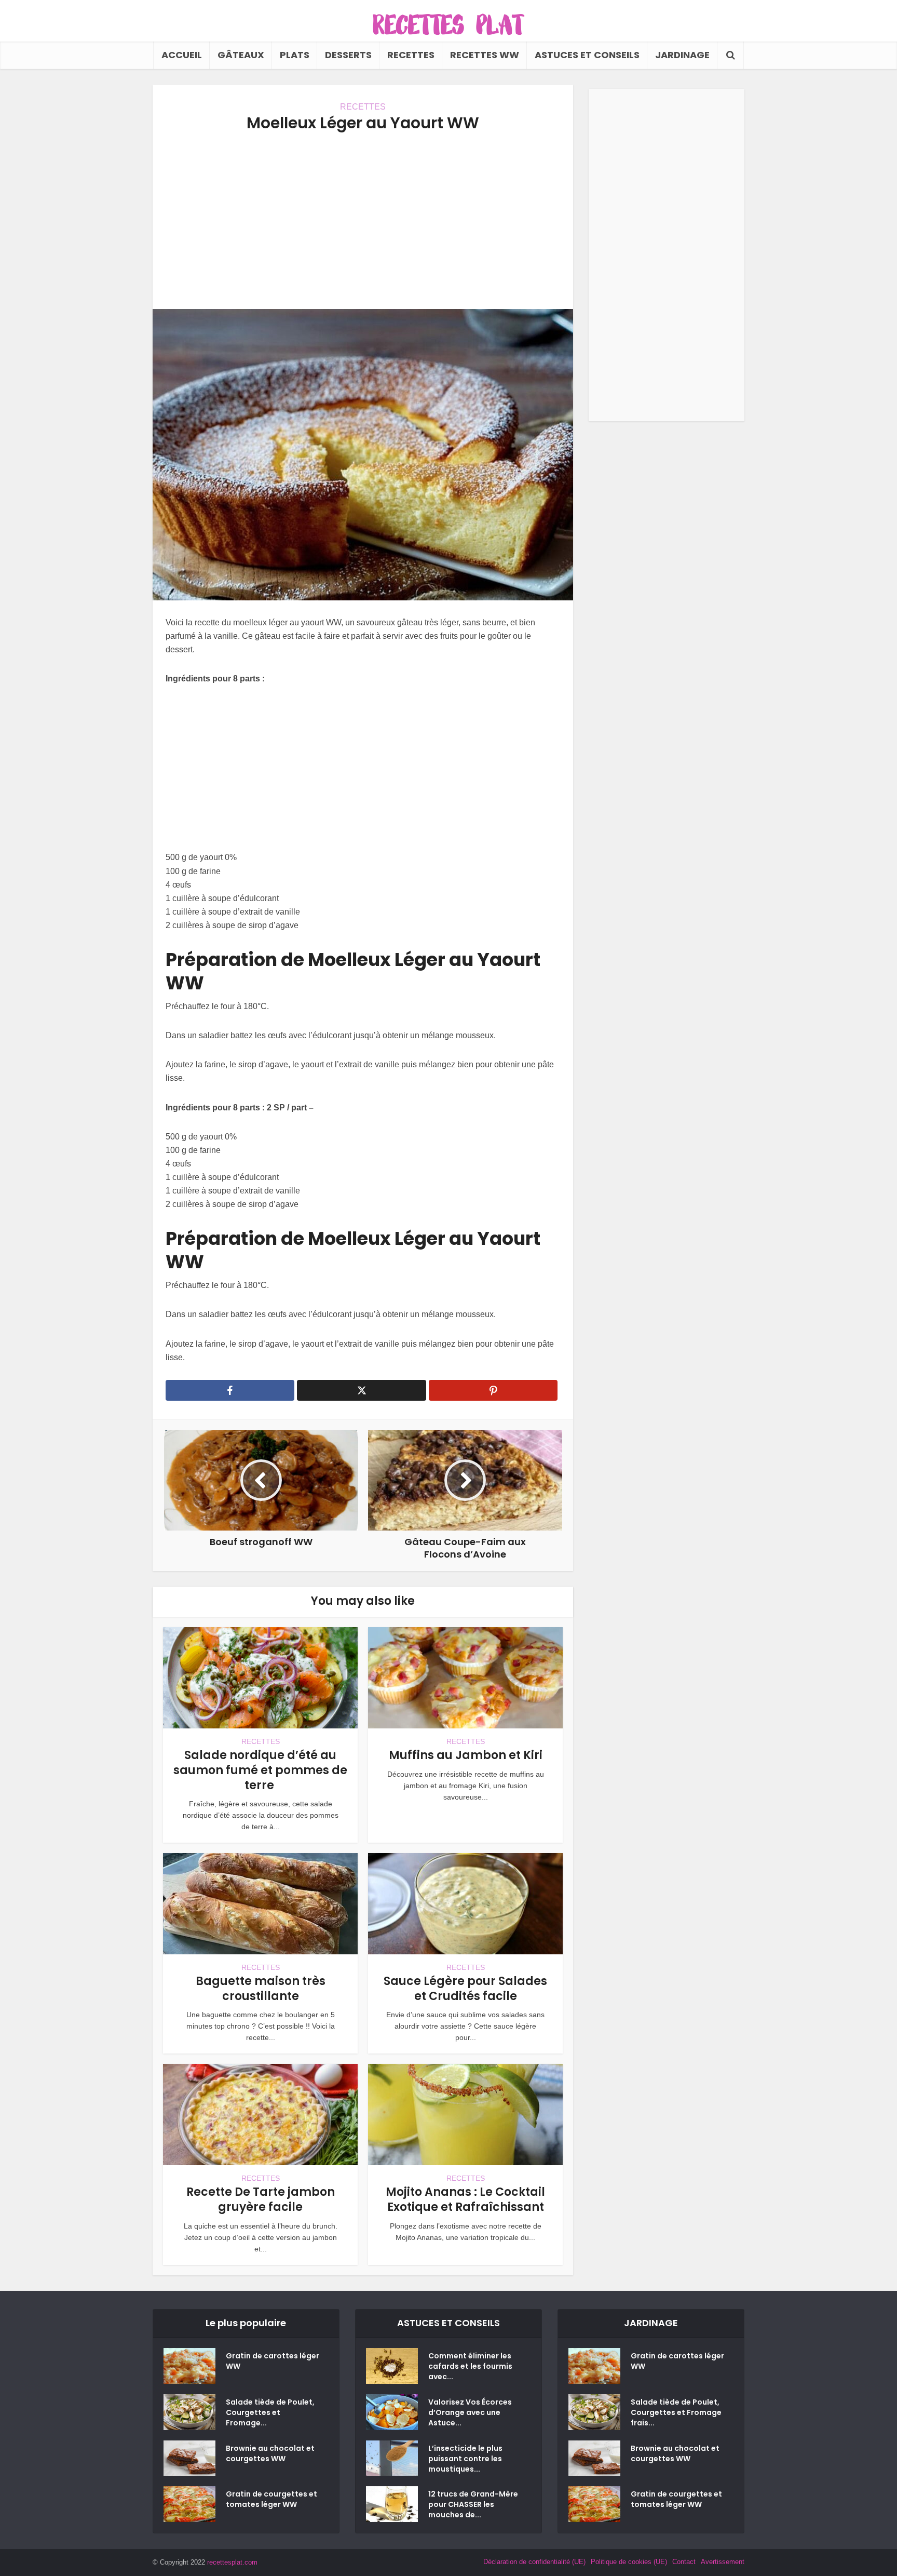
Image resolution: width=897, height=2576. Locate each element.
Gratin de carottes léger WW (273, 2361)
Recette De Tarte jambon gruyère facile (261, 2199)
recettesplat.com (232, 2562)
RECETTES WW (485, 55)
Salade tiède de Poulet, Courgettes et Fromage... (270, 2412)
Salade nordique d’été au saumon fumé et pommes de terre (260, 1770)
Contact (684, 2562)
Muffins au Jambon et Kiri (466, 1755)
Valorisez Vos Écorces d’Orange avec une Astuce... (470, 2412)
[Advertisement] (363, 221)
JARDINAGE (682, 55)
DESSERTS (348, 55)
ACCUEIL (182, 55)
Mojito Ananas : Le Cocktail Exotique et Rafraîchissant (465, 2199)
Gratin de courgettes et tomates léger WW (271, 2499)
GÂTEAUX (241, 55)
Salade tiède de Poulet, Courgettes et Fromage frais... (676, 2412)
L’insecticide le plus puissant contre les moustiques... (465, 2459)
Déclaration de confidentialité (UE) (534, 2562)
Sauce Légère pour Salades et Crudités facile (465, 1989)
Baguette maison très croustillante (261, 1989)
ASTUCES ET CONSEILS (587, 55)
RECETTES (411, 55)
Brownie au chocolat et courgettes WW (270, 2453)
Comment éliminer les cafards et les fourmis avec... (470, 2366)
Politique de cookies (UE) (629, 2562)
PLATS (295, 55)
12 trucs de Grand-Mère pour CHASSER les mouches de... (473, 2504)
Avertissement (723, 2562)
